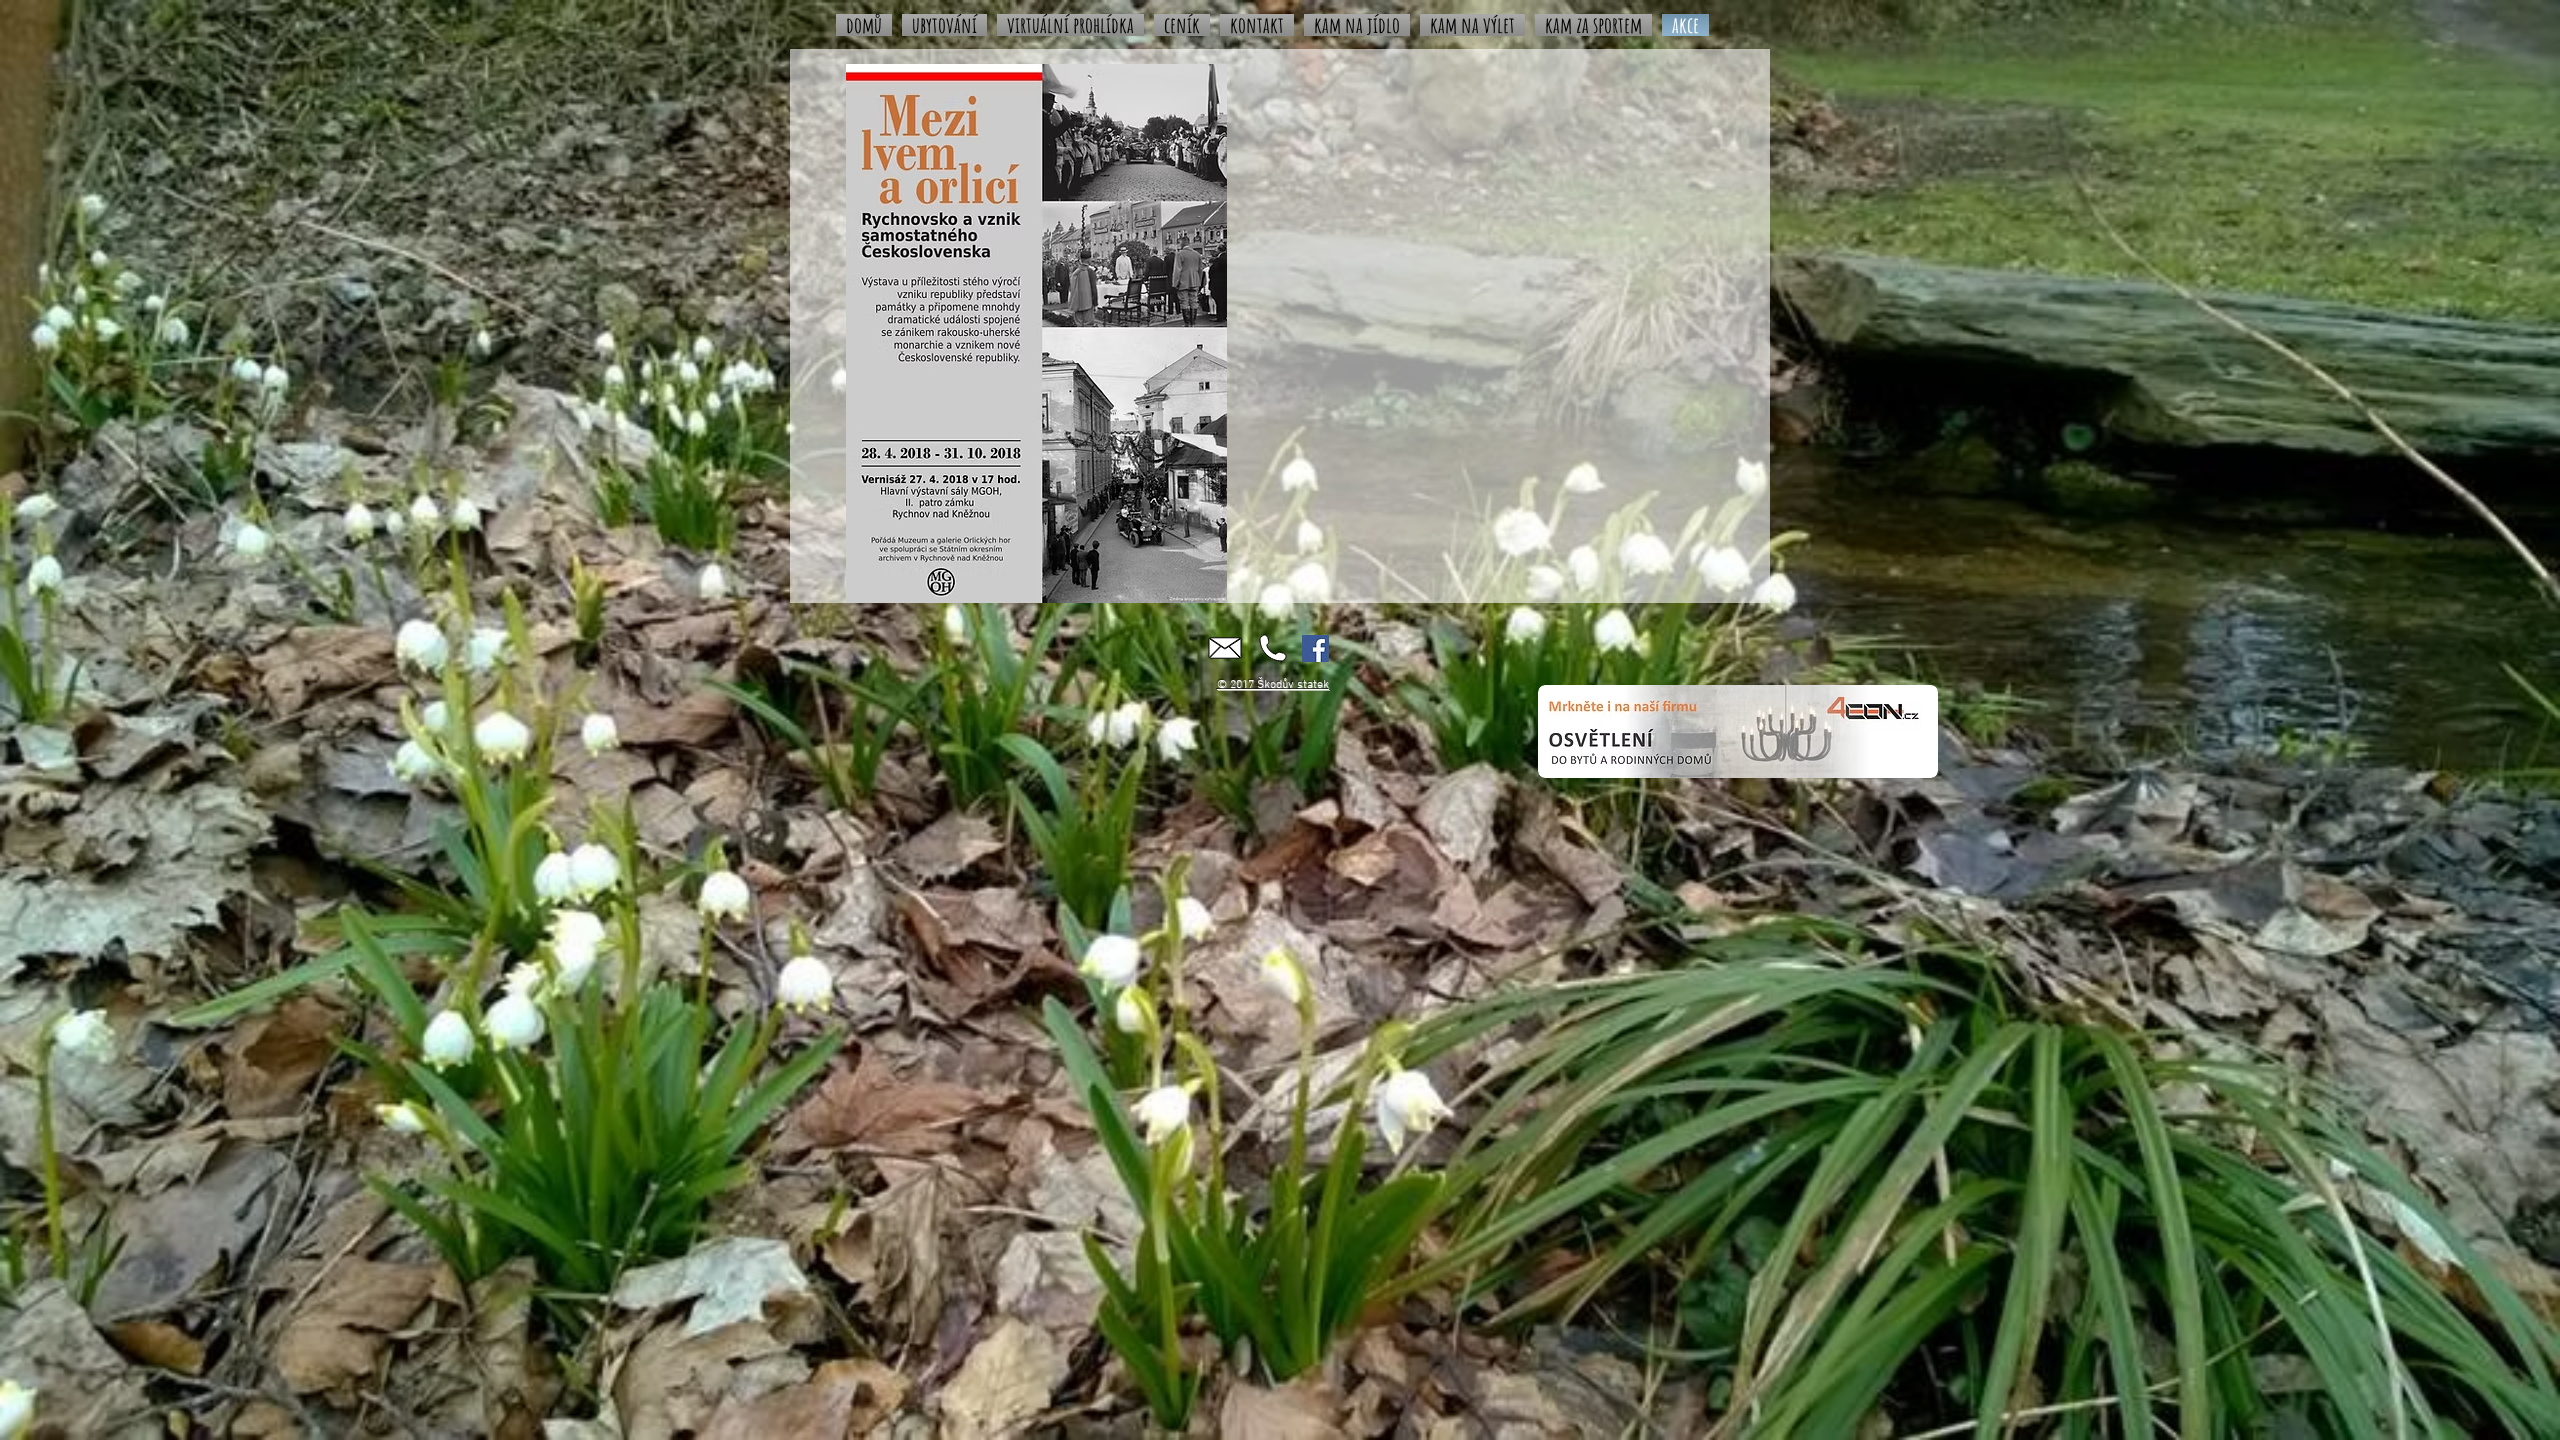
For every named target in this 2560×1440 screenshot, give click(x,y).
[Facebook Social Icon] (1315, 648)
